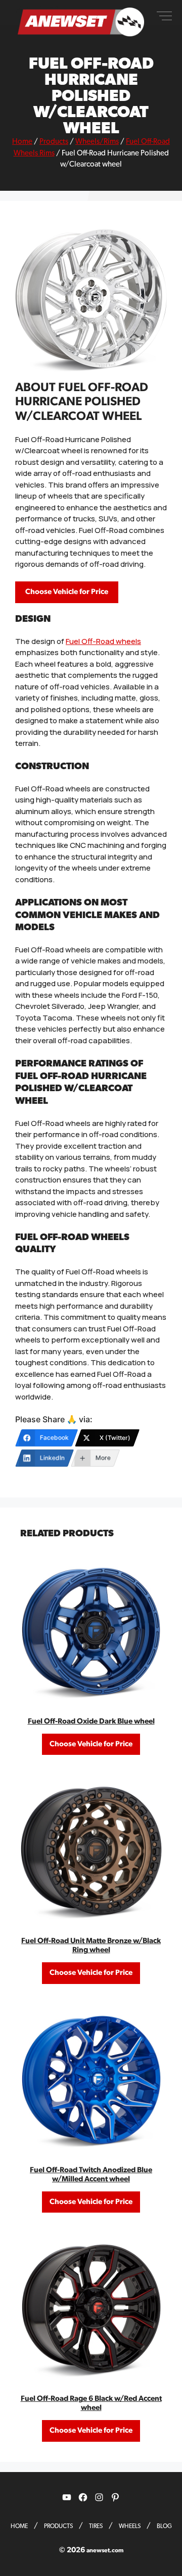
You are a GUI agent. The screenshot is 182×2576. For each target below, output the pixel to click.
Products (54, 142)
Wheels (130, 2526)
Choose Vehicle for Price (67, 592)
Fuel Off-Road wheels (103, 641)
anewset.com (105, 2550)
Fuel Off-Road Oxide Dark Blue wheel (91, 1721)
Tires (96, 2526)
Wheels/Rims (97, 142)
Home (22, 142)
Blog (164, 2526)
